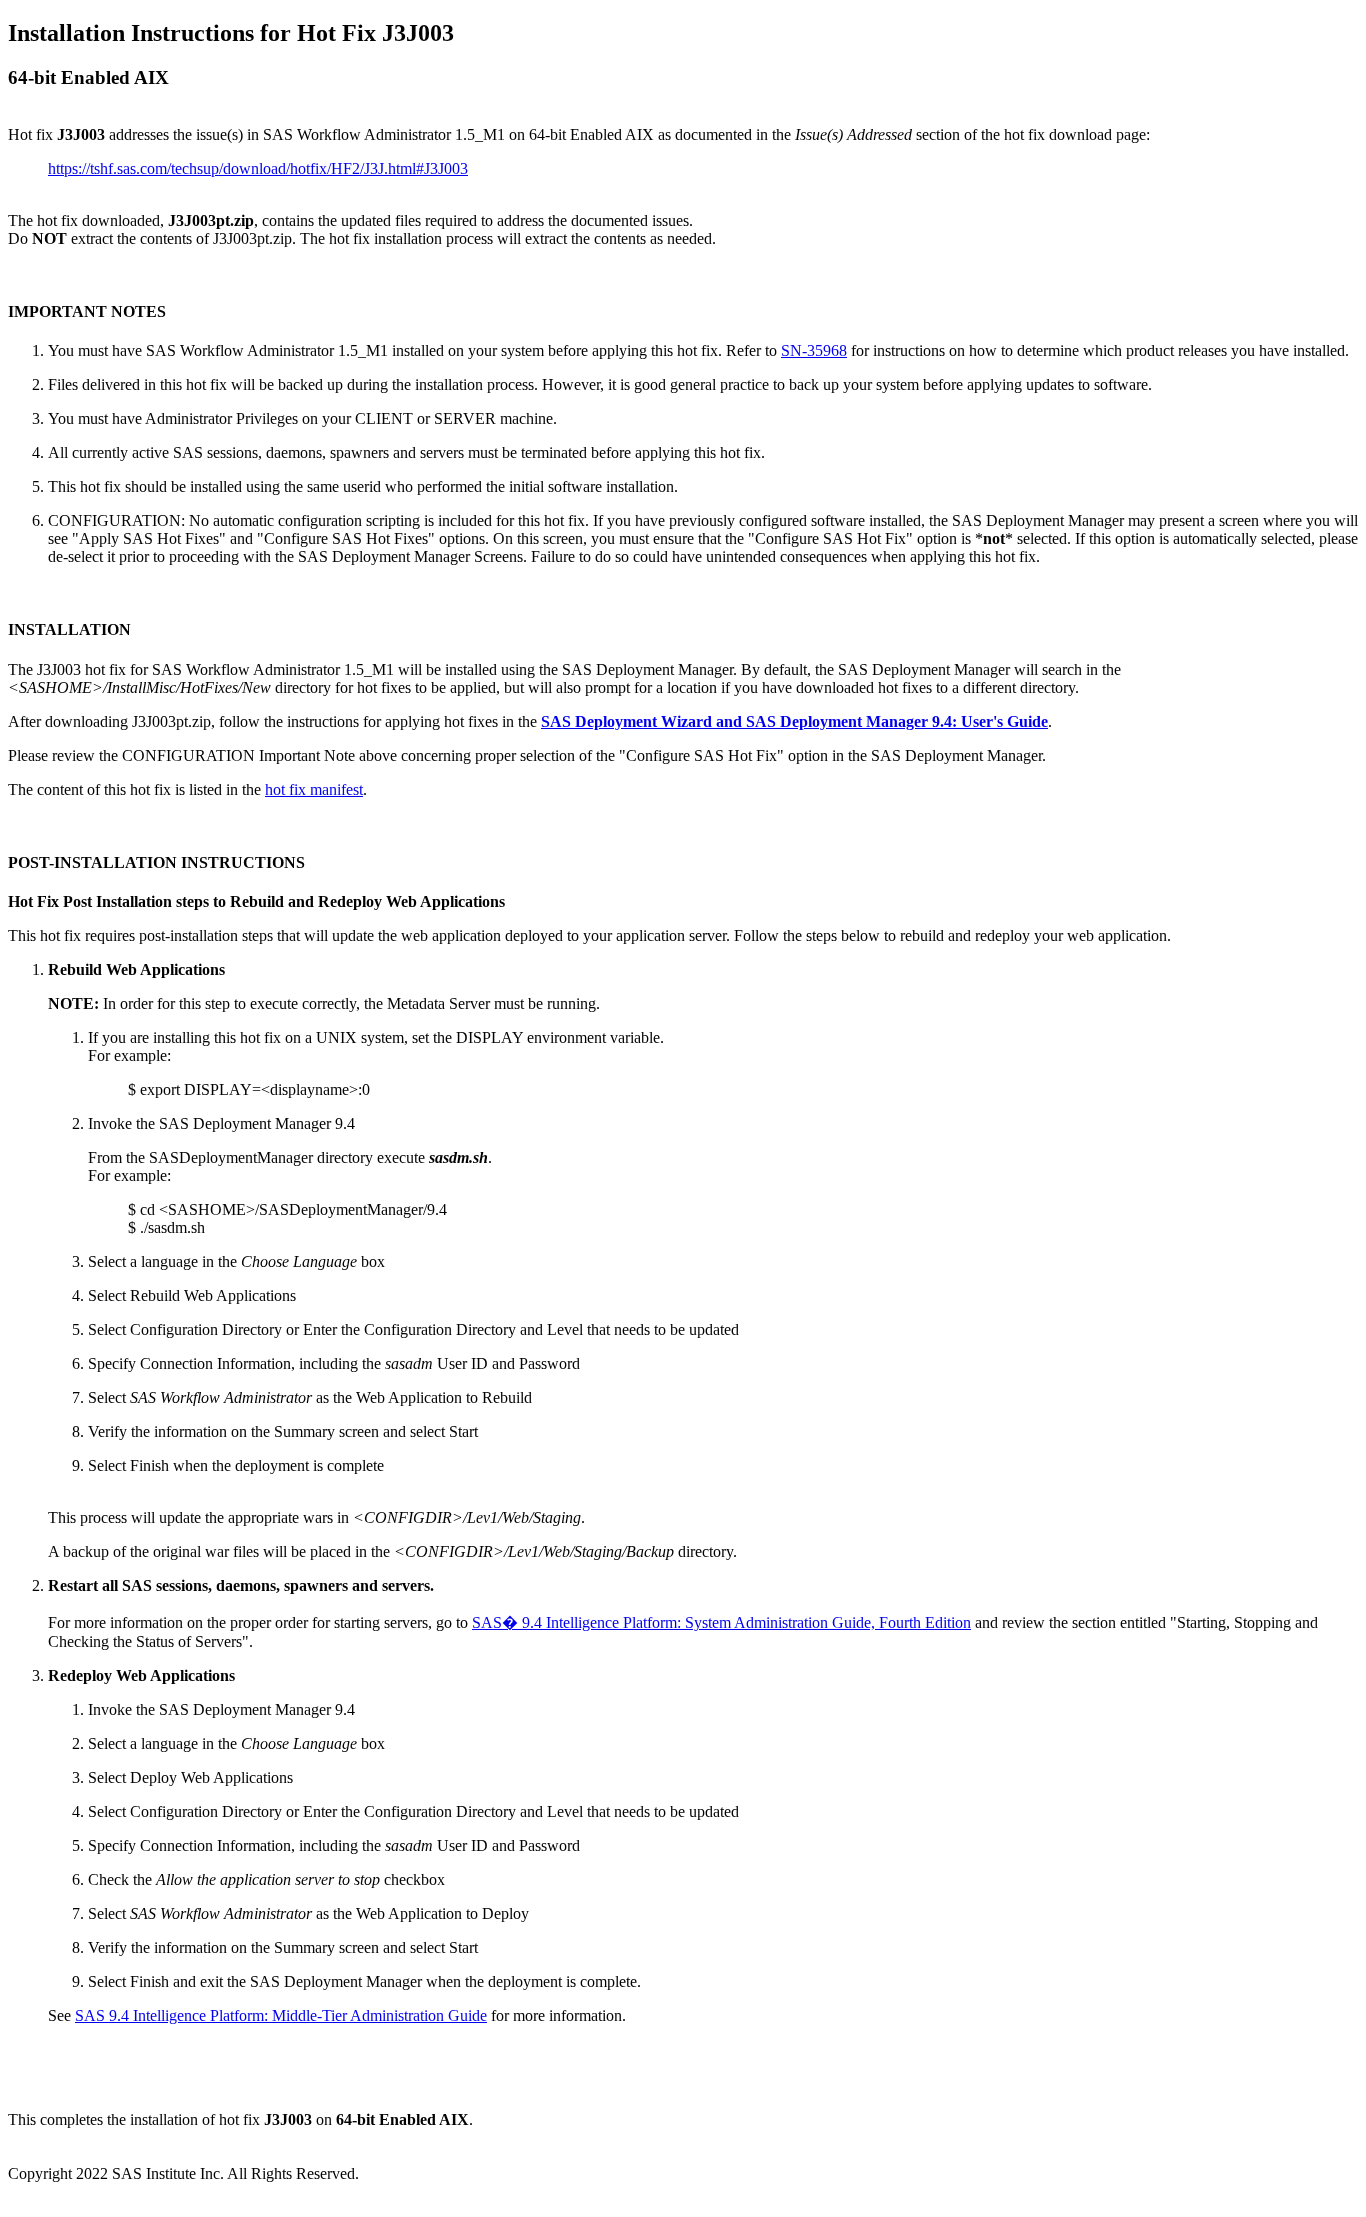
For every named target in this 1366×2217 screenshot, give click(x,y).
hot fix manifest (314, 789)
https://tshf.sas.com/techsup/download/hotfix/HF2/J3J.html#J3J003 (258, 168)
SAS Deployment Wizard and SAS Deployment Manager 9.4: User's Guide (794, 721)
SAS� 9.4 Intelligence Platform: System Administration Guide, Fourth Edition (721, 1622)
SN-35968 (814, 350)
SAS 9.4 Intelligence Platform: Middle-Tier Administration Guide (281, 2015)
